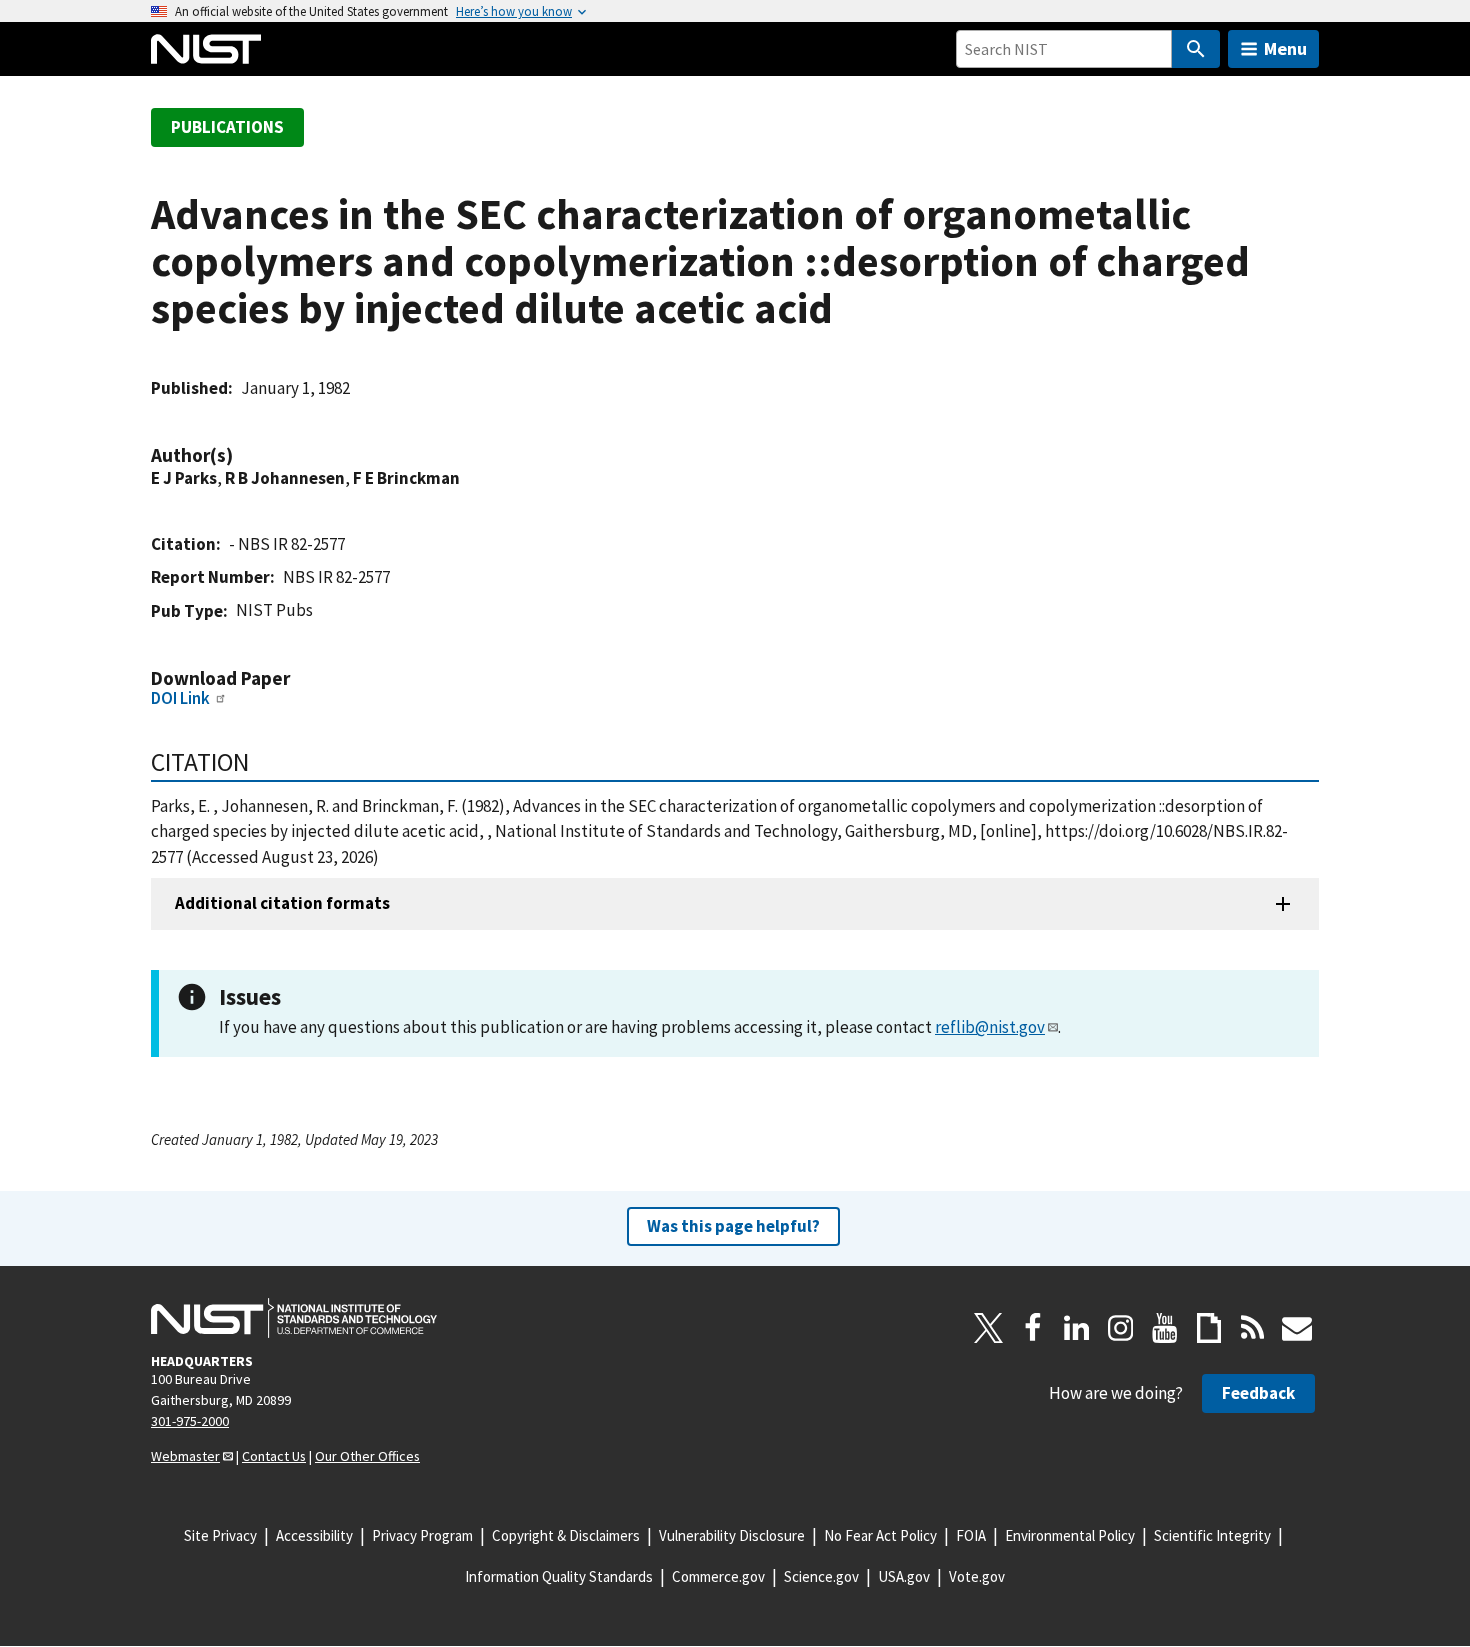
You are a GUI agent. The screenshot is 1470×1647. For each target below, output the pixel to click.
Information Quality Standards (559, 1576)
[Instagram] (1121, 1328)
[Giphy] (1209, 1328)
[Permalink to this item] (243, 455)
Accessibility (314, 1535)
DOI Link (180, 698)
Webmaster (185, 1456)
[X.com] (989, 1328)
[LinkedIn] (1077, 1328)
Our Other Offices (367, 1456)
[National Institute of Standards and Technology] (294, 1318)
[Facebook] (1033, 1328)
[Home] (206, 49)
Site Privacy (220, 1535)
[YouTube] (1165, 1328)
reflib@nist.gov (990, 1027)
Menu (1285, 48)
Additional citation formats (282, 903)
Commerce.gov (718, 1576)
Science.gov (821, 1576)
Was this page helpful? (733, 1226)
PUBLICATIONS (227, 127)
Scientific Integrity (1212, 1535)
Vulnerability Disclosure (732, 1535)
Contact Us (274, 1456)
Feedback (1258, 1393)
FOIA (971, 1535)
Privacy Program (422, 1535)
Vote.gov (977, 1576)
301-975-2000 (190, 1421)
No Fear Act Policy (880, 1535)
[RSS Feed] (1253, 1328)
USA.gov (904, 1576)
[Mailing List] (1297, 1328)
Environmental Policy (1070, 1535)
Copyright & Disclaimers (566, 1535)
